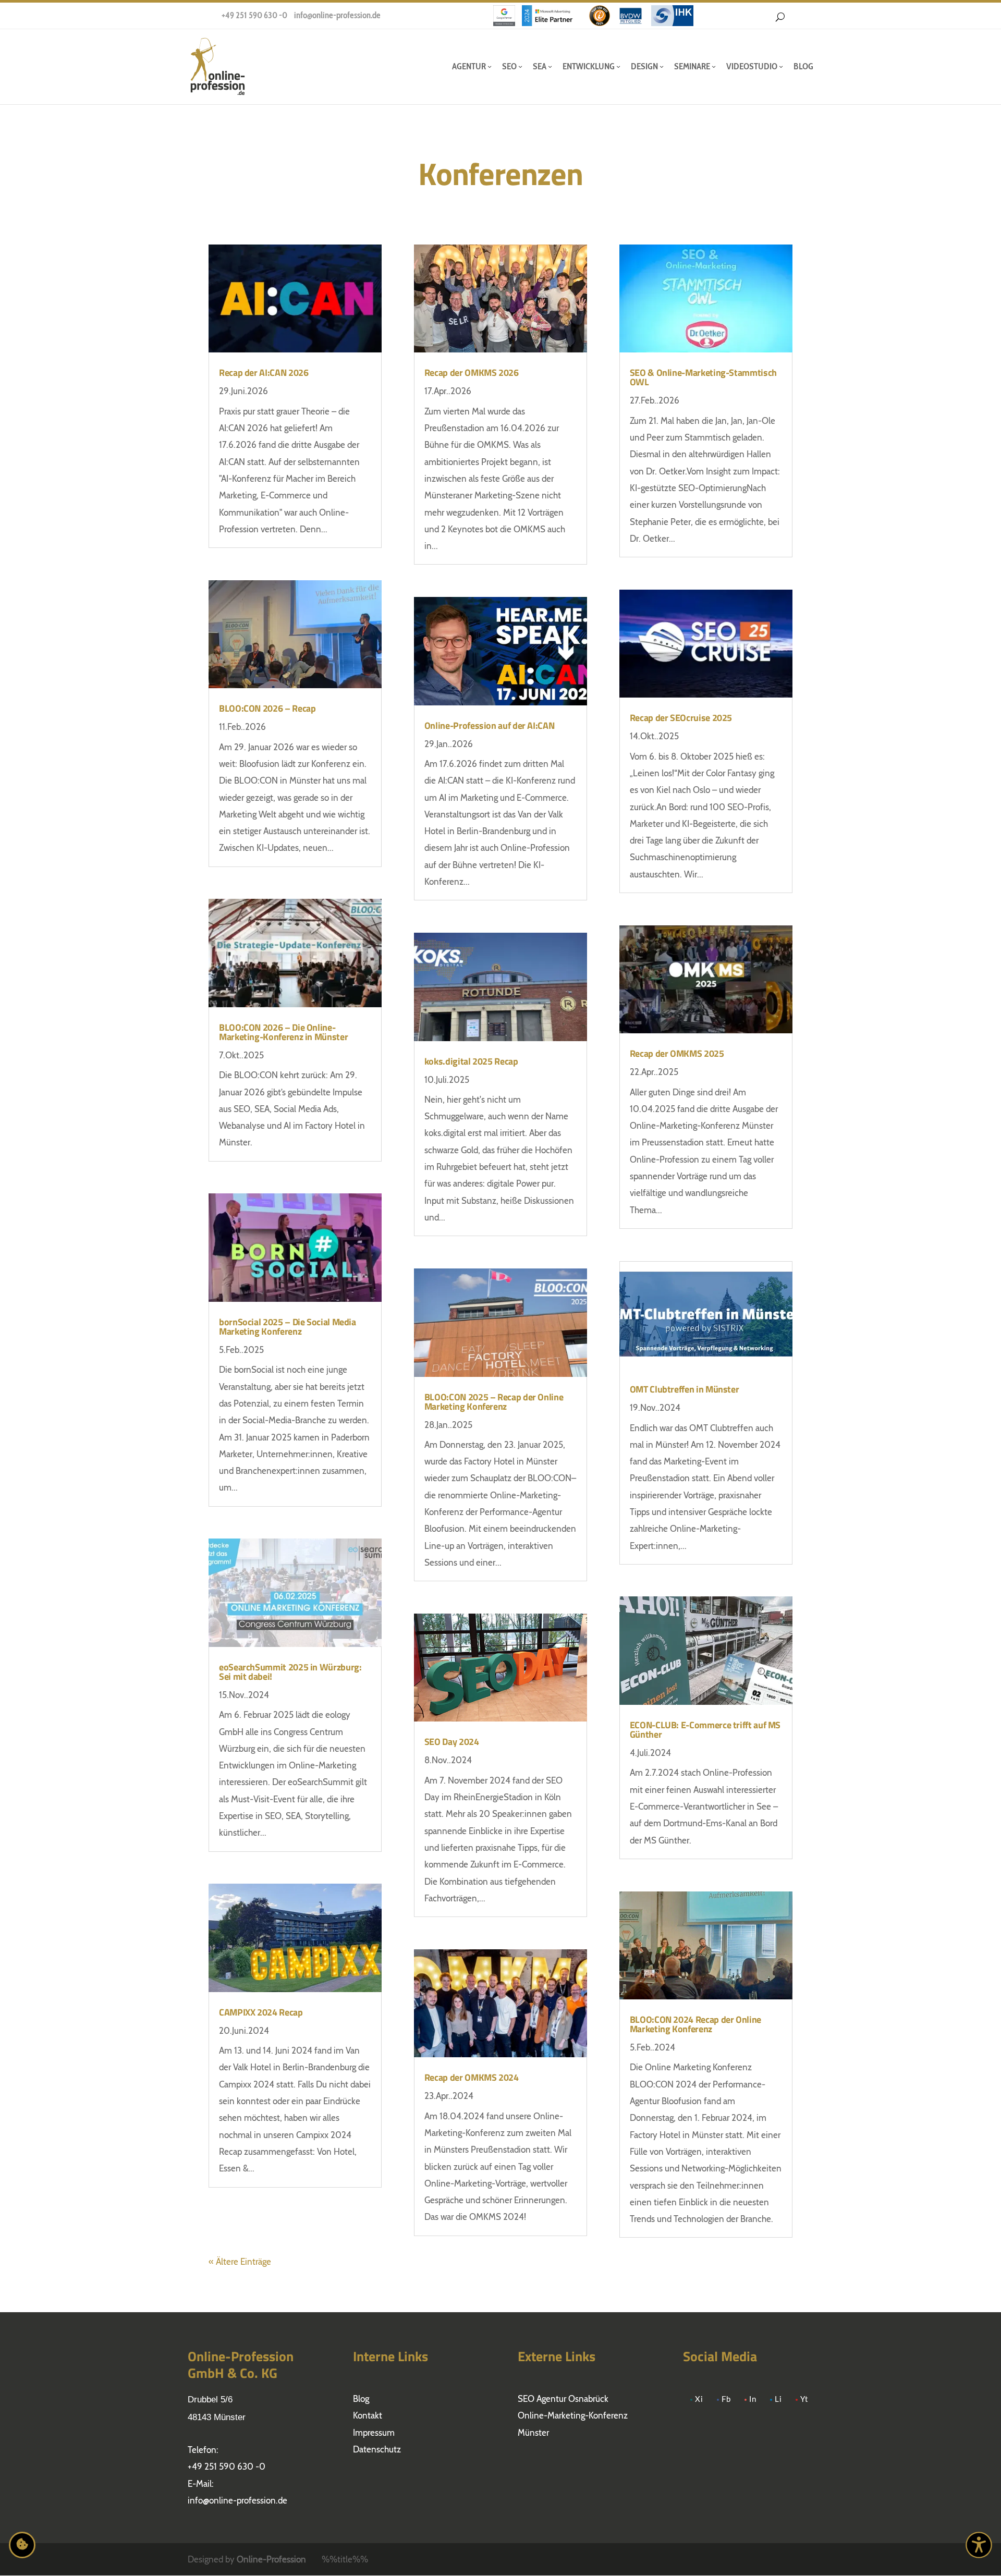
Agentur (469, 66)
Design (644, 66)
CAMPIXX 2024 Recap (261, 2012)
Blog (803, 66)
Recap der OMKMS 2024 (472, 2077)
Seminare (692, 66)
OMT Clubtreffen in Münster (685, 1389)
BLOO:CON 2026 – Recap (267, 708)
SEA (540, 66)
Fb (726, 2400)
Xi (699, 2400)
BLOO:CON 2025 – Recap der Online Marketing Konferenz (494, 1402)
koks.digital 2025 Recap (471, 1061)
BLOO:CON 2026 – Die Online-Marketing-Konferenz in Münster (283, 1032)
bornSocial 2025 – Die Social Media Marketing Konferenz (288, 1327)
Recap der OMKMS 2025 (677, 1053)
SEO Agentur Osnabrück (563, 2399)
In (753, 2400)
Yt (804, 2400)
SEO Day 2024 (452, 1742)
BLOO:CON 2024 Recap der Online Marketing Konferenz (695, 2024)
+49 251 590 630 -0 (254, 15)
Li (778, 2400)
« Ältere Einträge (240, 2262)
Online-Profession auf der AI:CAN (489, 725)
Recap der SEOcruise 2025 (681, 718)
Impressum (374, 2433)
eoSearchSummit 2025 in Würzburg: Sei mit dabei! (290, 1672)
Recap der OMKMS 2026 (472, 373)
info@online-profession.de (337, 15)
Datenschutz (377, 2449)
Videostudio (752, 66)
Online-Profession (271, 2559)
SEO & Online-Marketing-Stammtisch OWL (703, 377)
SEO (509, 66)
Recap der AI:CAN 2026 (264, 373)
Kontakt (368, 2415)
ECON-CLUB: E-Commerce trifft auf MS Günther (705, 1730)
